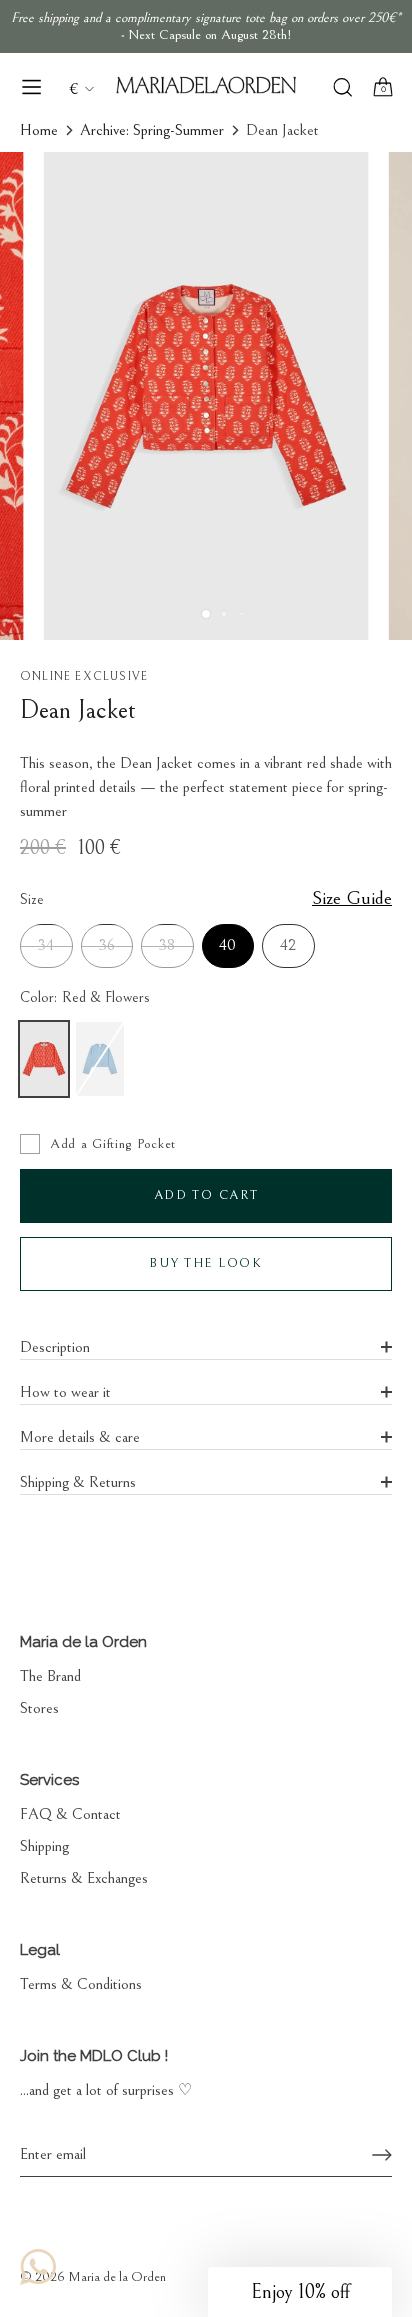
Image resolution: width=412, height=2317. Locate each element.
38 (167, 945)
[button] (300, 2292)
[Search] (342, 89)
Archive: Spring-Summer (152, 130)
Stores (39, 1708)
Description (55, 1347)
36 (107, 945)
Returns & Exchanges (84, 1878)
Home (39, 130)
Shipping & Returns (78, 1482)
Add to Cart (206, 1195)
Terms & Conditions (81, 1984)
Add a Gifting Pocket (113, 1144)
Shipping (44, 1846)
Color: (85, 997)
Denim (100, 1059)
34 (46, 945)
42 (288, 945)
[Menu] (32, 87)
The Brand (50, 1676)
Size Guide (352, 898)
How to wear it (65, 1392)
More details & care (80, 1437)
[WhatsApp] (38, 2267)
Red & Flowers (44, 1059)
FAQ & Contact (70, 1814)
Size (206, 899)
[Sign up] (382, 2155)
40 (227, 945)
